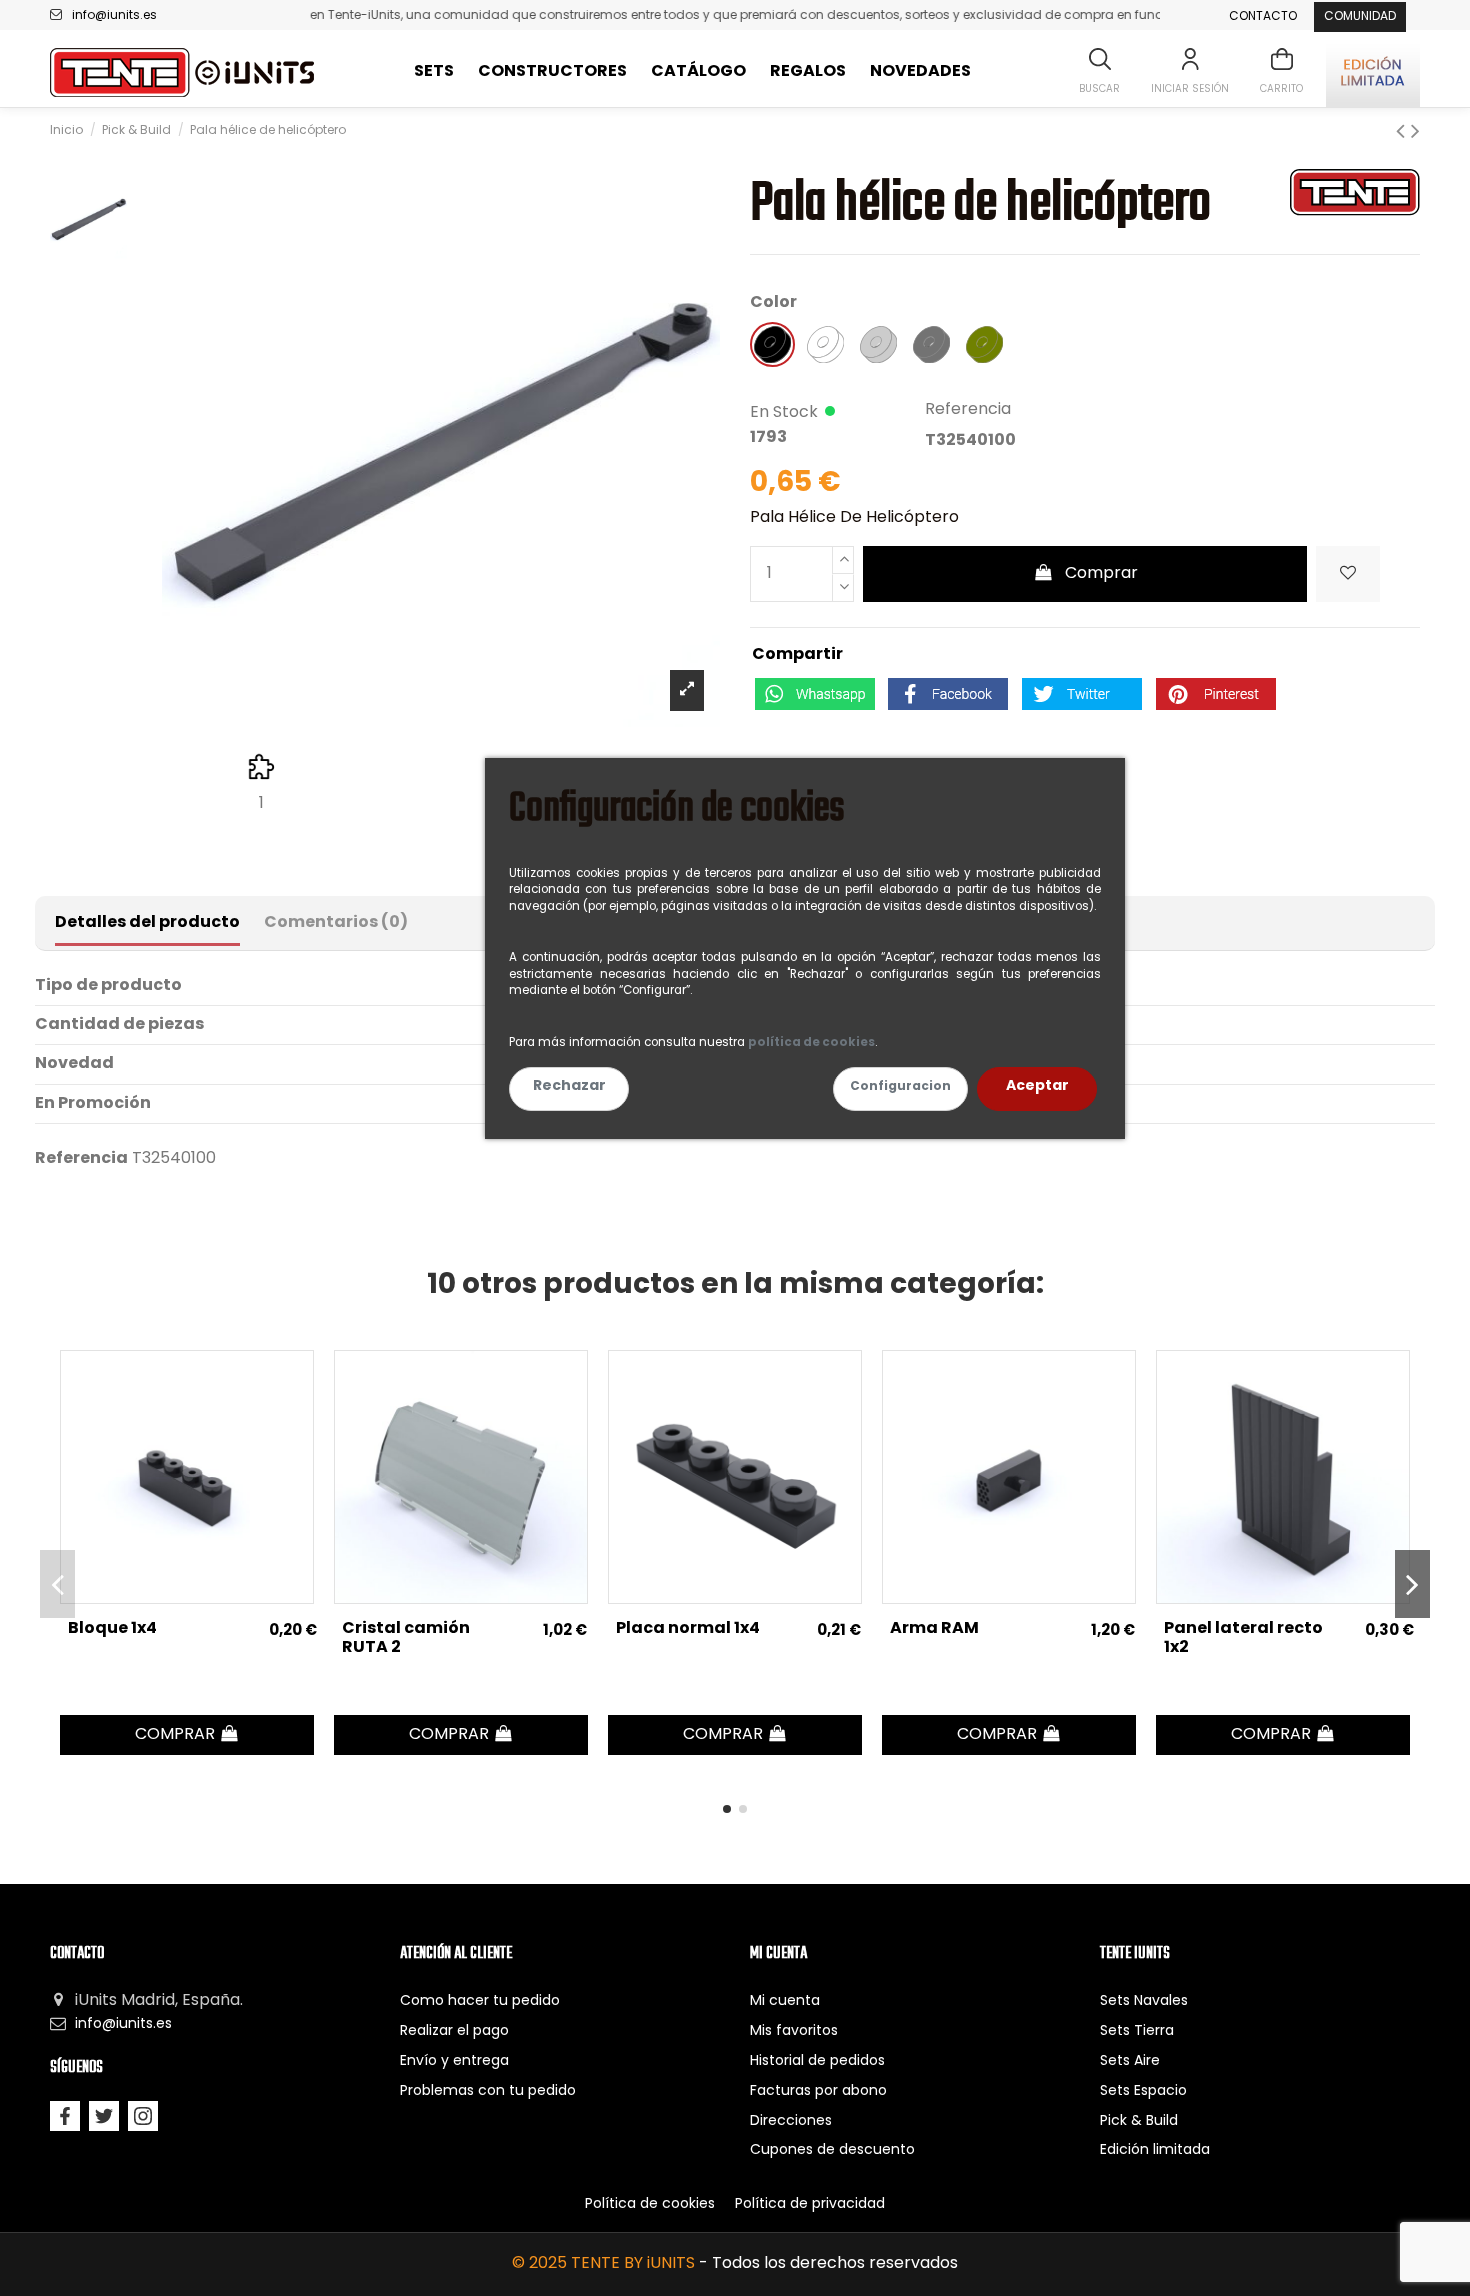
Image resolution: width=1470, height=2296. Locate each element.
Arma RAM (934, 1629)
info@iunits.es (114, 16)
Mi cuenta (785, 2001)
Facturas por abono (818, 2091)
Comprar (1101, 574)
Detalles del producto (147, 923)
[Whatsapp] (815, 694)
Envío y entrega (454, 2061)
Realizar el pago (454, 2031)
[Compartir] (948, 694)
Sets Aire (1130, 2061)
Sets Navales (1144, 2001)
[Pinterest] (1216, 694)
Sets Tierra (1137, 2031)
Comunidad (1360, 17)
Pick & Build (1139, 2121)
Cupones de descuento (832, 2150)
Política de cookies (650, 2204)
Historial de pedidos (817, 2061)
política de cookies (811, 1043)
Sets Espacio (1143, 2091)
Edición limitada (1155, 2150)
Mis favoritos (794, 2031)
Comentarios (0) (336, 923)
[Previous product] (1403, 133)
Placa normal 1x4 (688, 1629)
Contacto (1263, 17)
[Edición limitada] (1373, 72)
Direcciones (791, 2121)
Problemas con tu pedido (488, 2091)
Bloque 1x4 (112, 1629)
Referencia (968, 410)
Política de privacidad (810, 2204)
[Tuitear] (1082, 694)
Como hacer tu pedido (480, 2001)
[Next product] (1415, 133)
